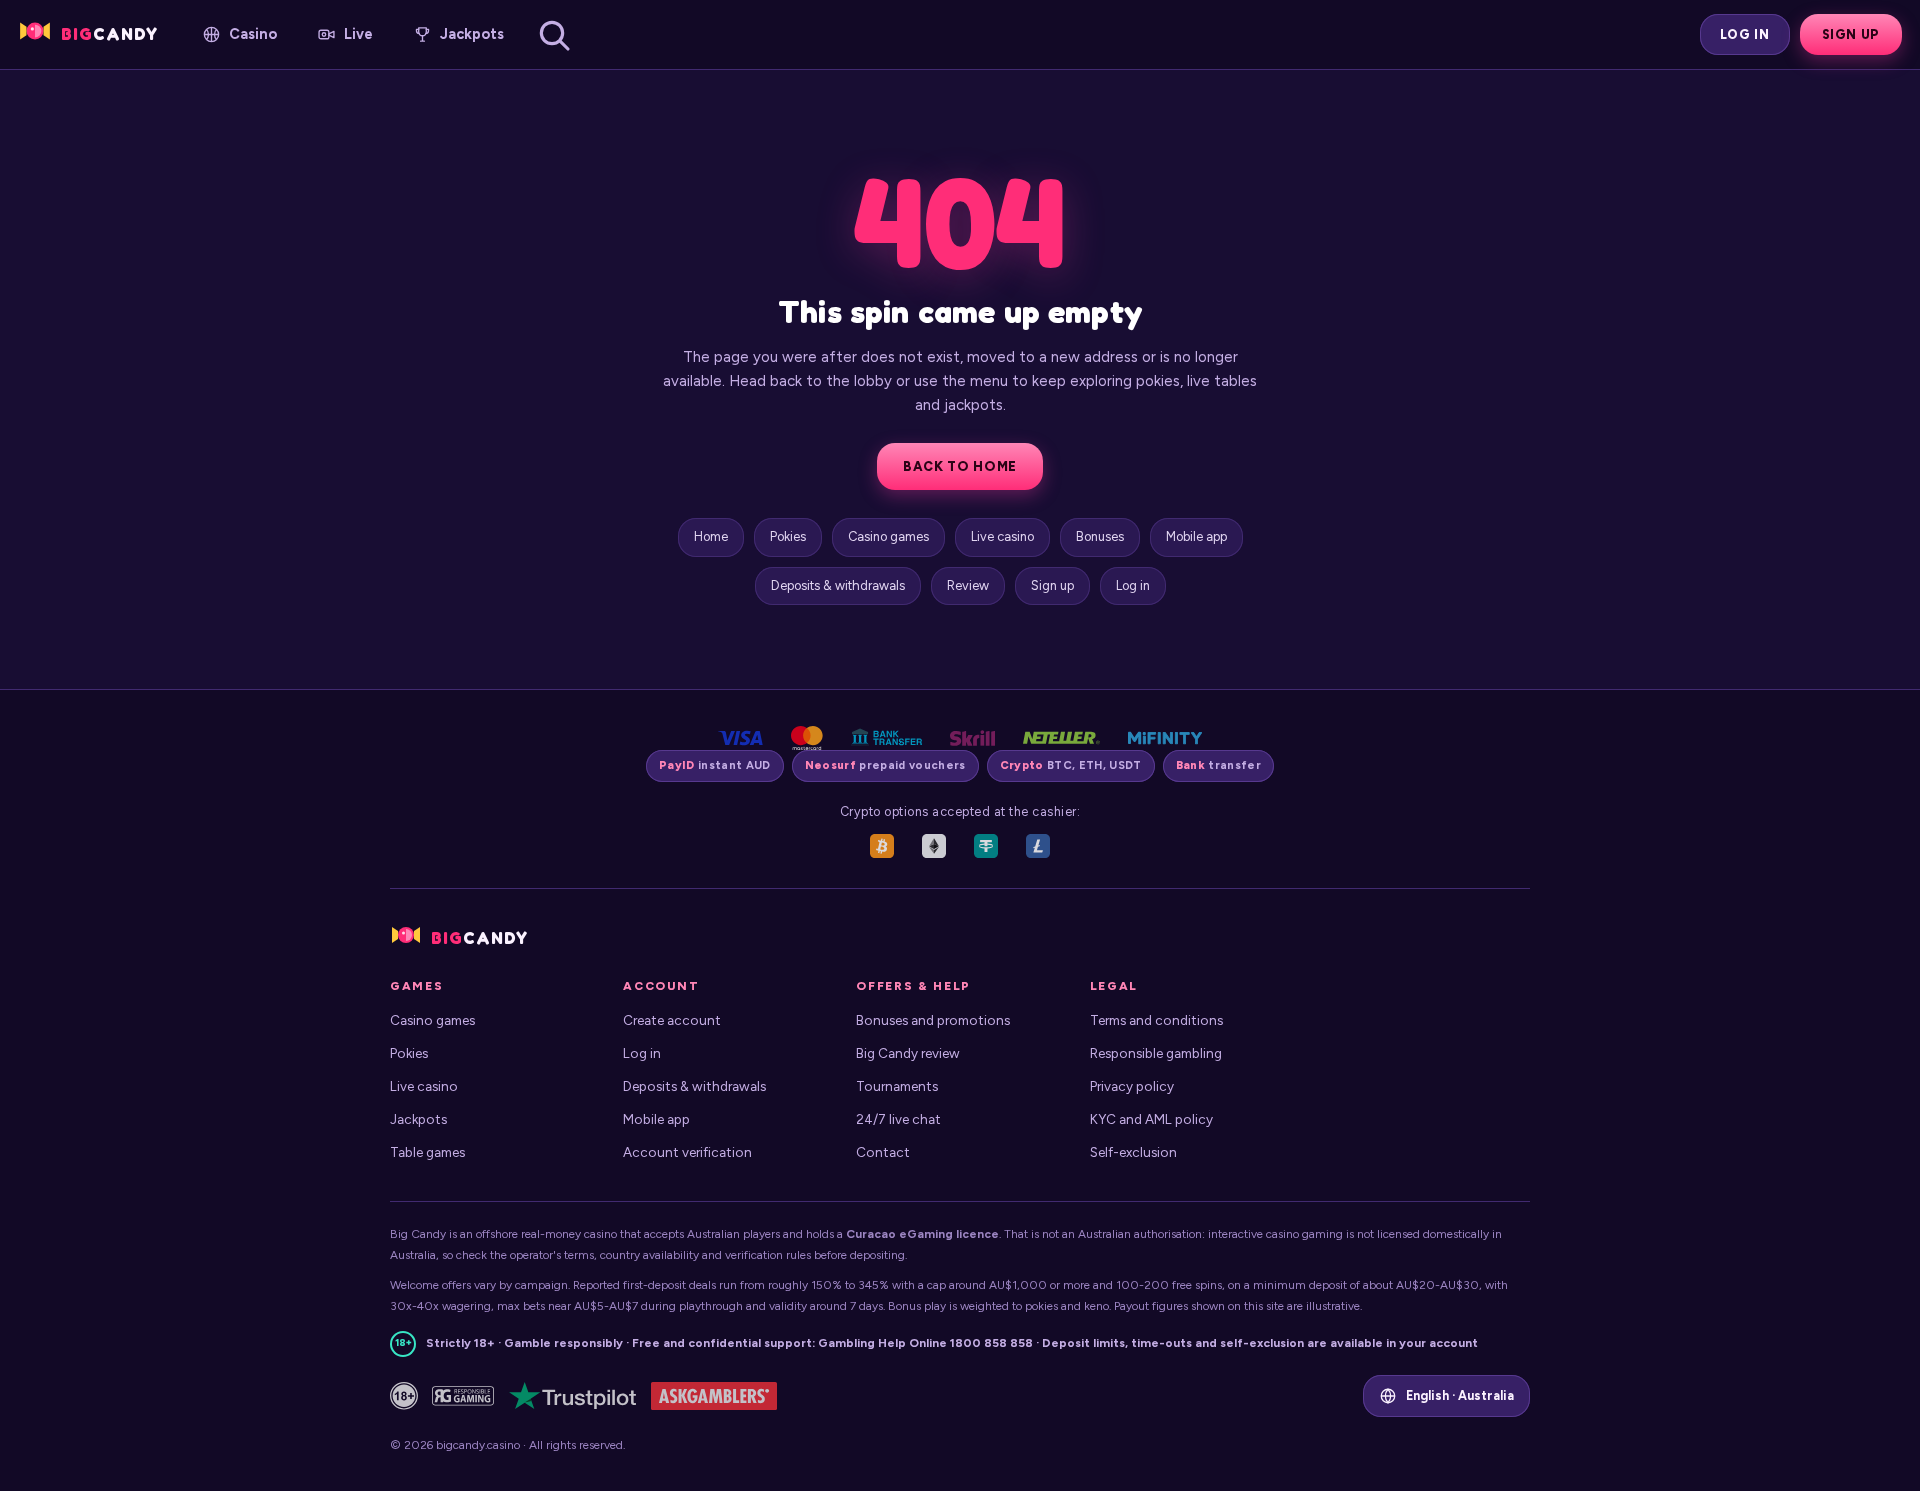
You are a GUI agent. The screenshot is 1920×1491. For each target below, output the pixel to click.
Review (968, 585)
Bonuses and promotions (933, 1020)
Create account (672, 1020)
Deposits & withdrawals (838, 585)
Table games (427, 1152)
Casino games (888, 536)
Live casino (1002, 536)
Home (711, 536)
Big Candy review (908, 1053)
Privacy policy (1132, 1086)
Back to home (960, 466)
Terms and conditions (1156, 1020)
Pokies (788, 536)
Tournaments (897, 1086)
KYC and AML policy (1151, 1119)
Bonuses (1100, 536)
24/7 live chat (898, 1119)
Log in (1745, 34)
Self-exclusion (1133, 1152)
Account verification (687, 1152)
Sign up (1851, 34)
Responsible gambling (1156, 1053)
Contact (883, 1152)
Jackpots (418, 1119)
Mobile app (1196, 536)
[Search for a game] (554, 35)
